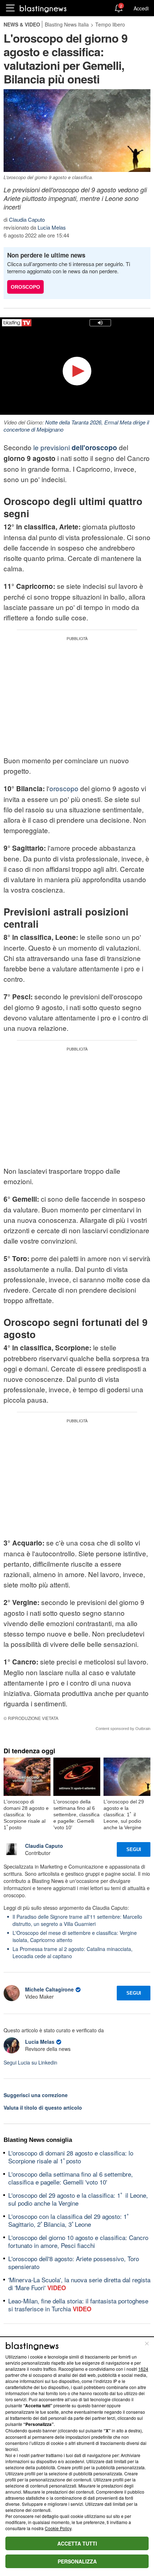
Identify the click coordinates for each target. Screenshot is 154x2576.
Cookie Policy (58, 2528)
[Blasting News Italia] (43, 8)
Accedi (141, 8)
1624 (143, 2369)
